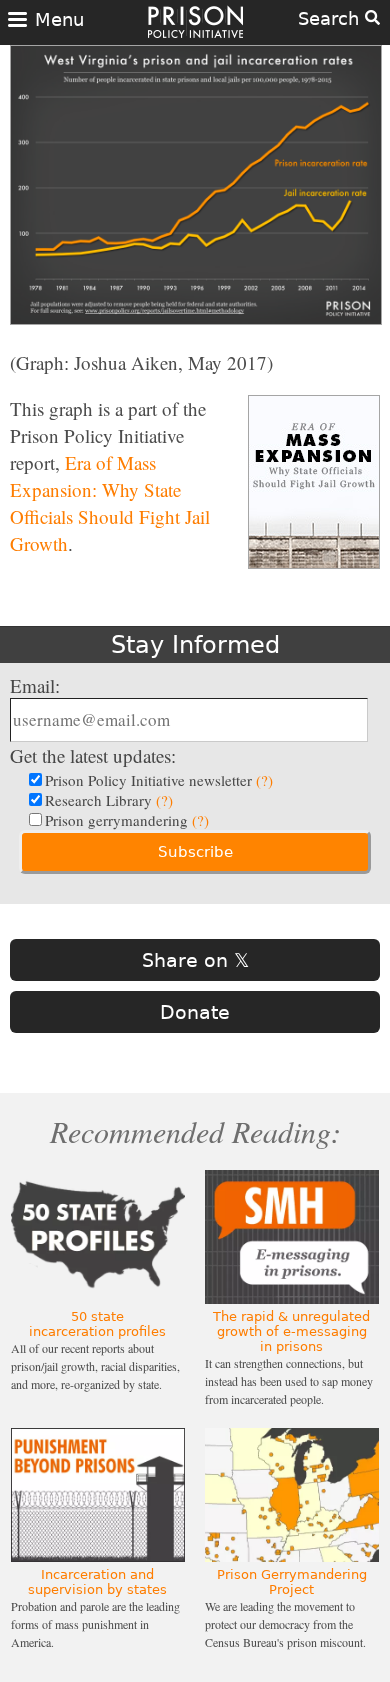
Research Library (109, 800)
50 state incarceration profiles (97, 1324)
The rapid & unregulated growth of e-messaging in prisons (291, 1331)
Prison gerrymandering (127, 820)
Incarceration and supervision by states (97, 1582)
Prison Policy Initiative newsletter (159, 780)
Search (331, 18)
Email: (35, 685)
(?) (264, 780)
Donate (195, 1012)
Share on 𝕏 (195, 960)
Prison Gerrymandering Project (292, 1582)
